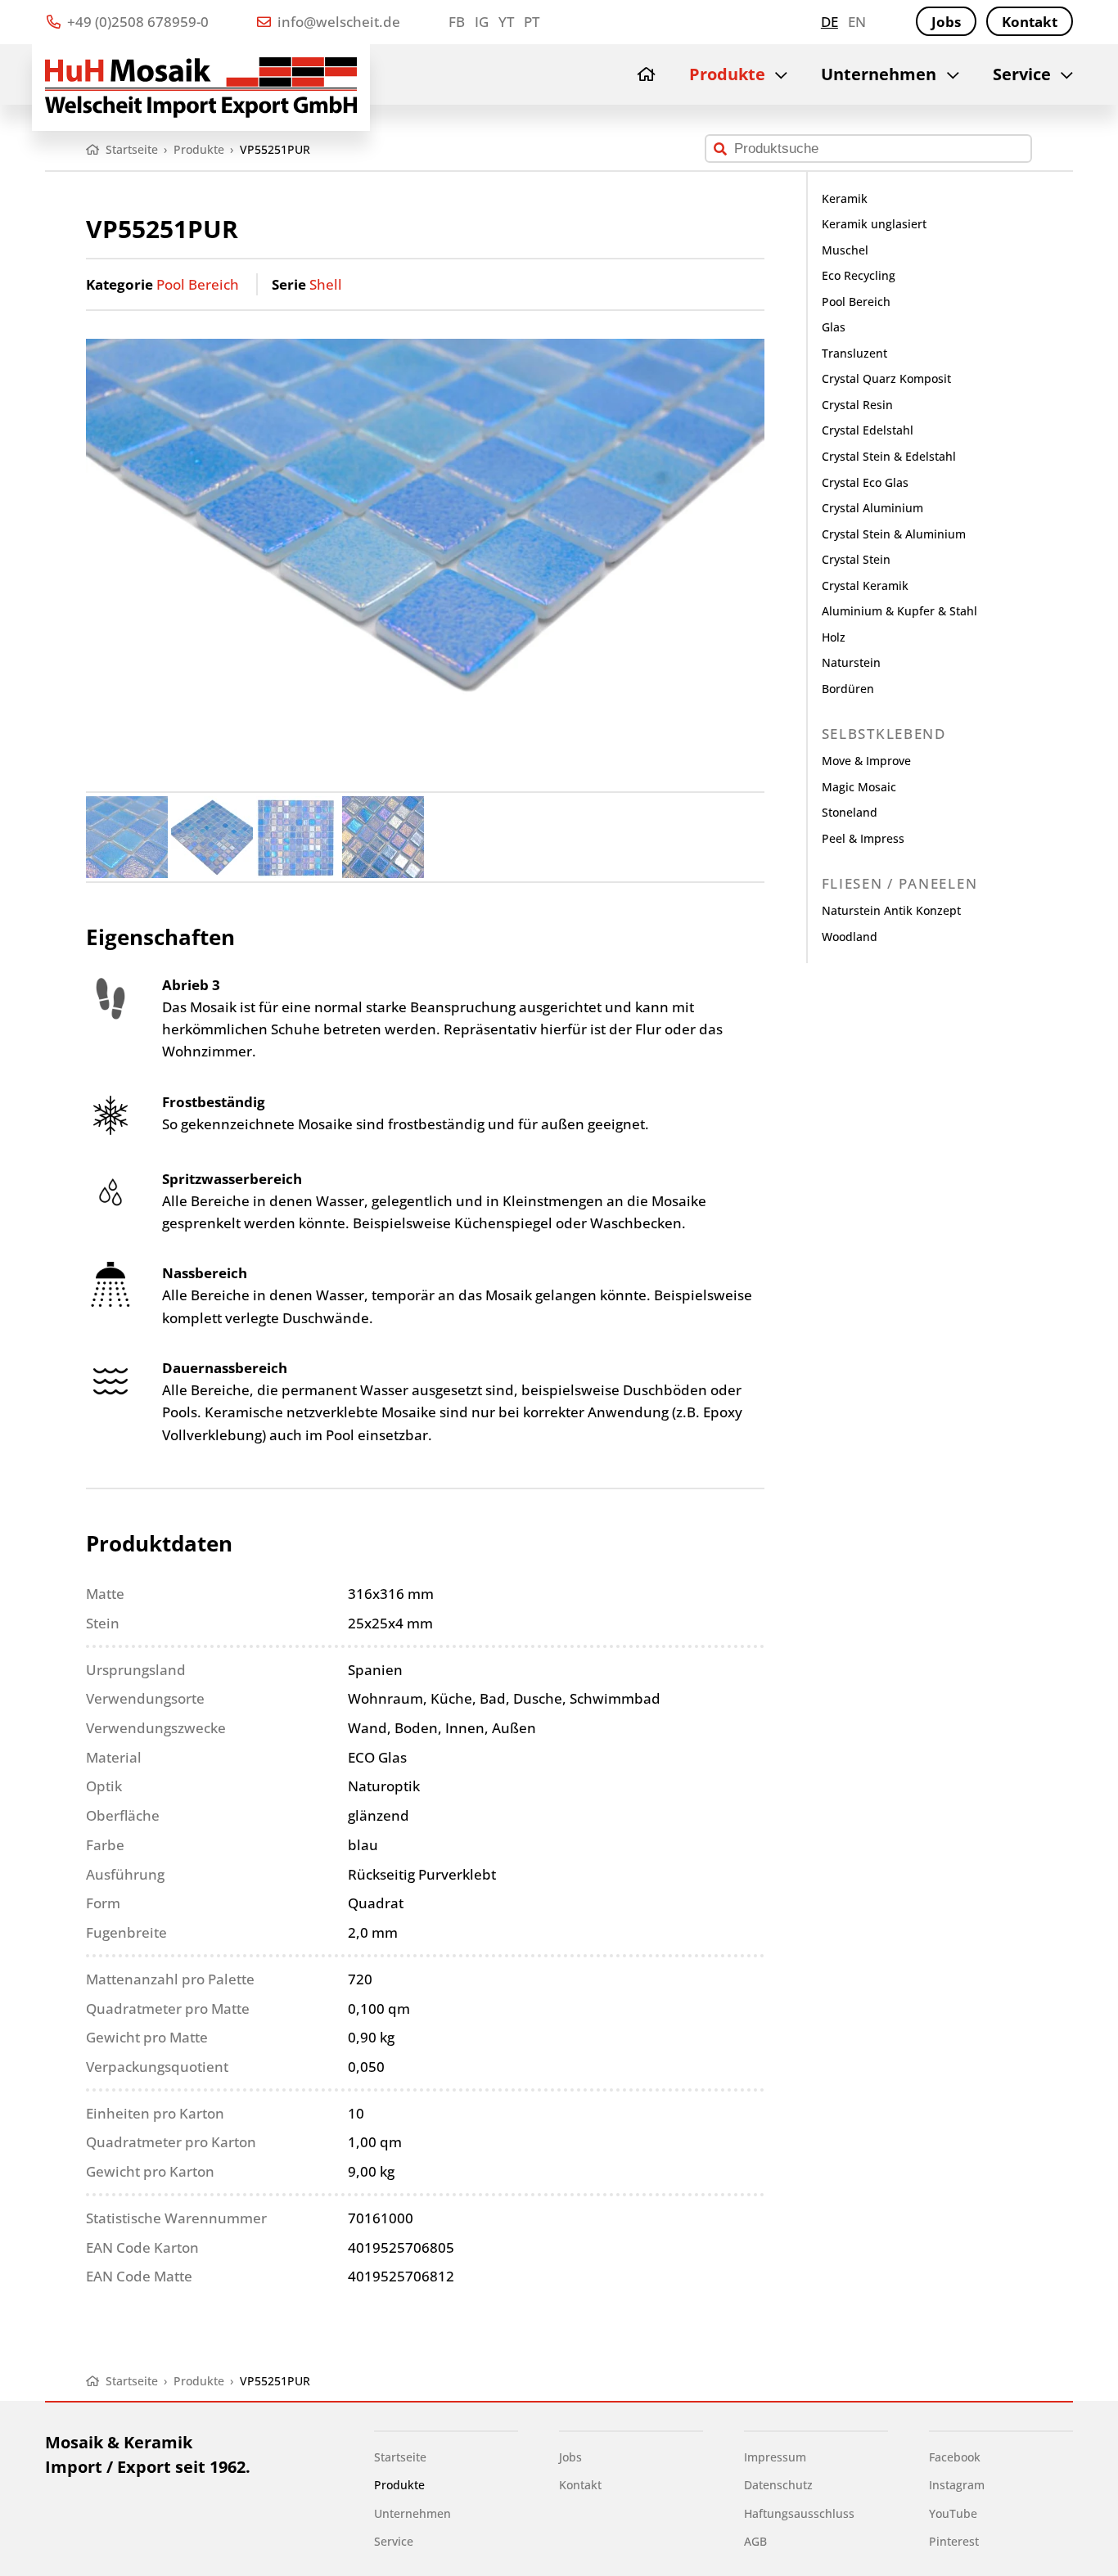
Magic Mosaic (859, 787)
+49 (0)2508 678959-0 (136, 22)
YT (506, 22)
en (857, 22)
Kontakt (1030, 22)
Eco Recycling (859, 275)
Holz (834, 637)
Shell (326, 284)
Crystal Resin (857, 405)
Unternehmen (879, 74)
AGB (755, 2541)
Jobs (946, 22)
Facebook (955, 2457)
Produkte (727, 74)
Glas (834, 327)
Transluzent (854, 353)
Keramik (845, 198)
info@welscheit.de (337, 22)
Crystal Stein (856, 559)
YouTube (953, 2513)
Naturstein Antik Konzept (891, 910)
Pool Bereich (198, 284)
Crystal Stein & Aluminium (894, 534)
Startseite (400, 2457)
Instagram (957, 2485)
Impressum (775, 2457)
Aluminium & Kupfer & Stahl (899, 611)
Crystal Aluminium (872, 508)
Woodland (850, 937)
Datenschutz (778, 2485)
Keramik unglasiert (874, 224)
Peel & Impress (863, 838)
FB (457, 22)
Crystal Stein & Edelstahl (889, 456)
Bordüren (848, 689)
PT (532, 22)
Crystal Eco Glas (865, 482)
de (829, 22)
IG (482, 22)
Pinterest (954, 2541)
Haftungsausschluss (799, 2513)
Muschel (845, 250)
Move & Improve (866, 761)
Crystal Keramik (865, 585)
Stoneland (850, 812)
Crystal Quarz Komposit (886, 378)
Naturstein (851, 662)
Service (1022, 74)
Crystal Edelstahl (868, 430)
